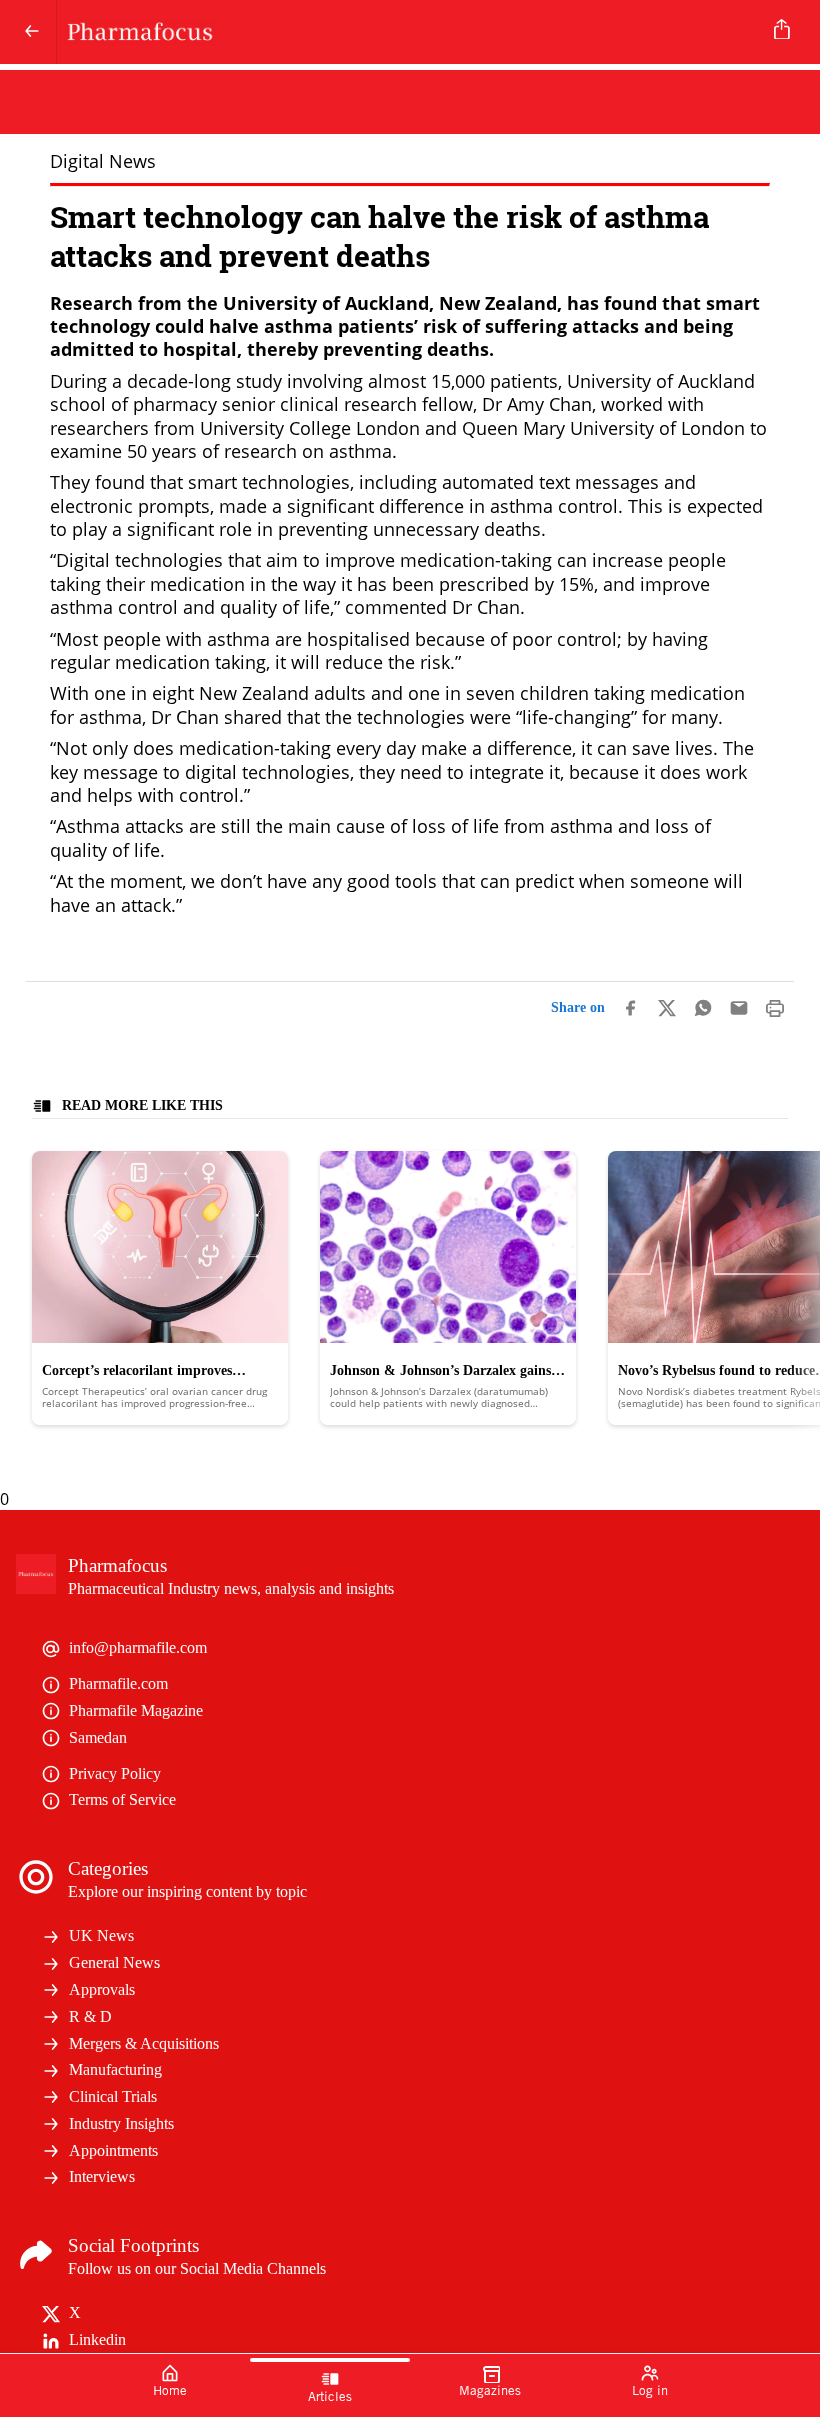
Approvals (102, 1989)
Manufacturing (115, 2069)
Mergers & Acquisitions (144, 2043)
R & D (90, 2016)
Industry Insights (121, 2123)
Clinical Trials (113, 2096)
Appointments (113, 2150)
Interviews (102, 2176)
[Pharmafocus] (406, 32)
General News (114, 1962)
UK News (101, 1935)
